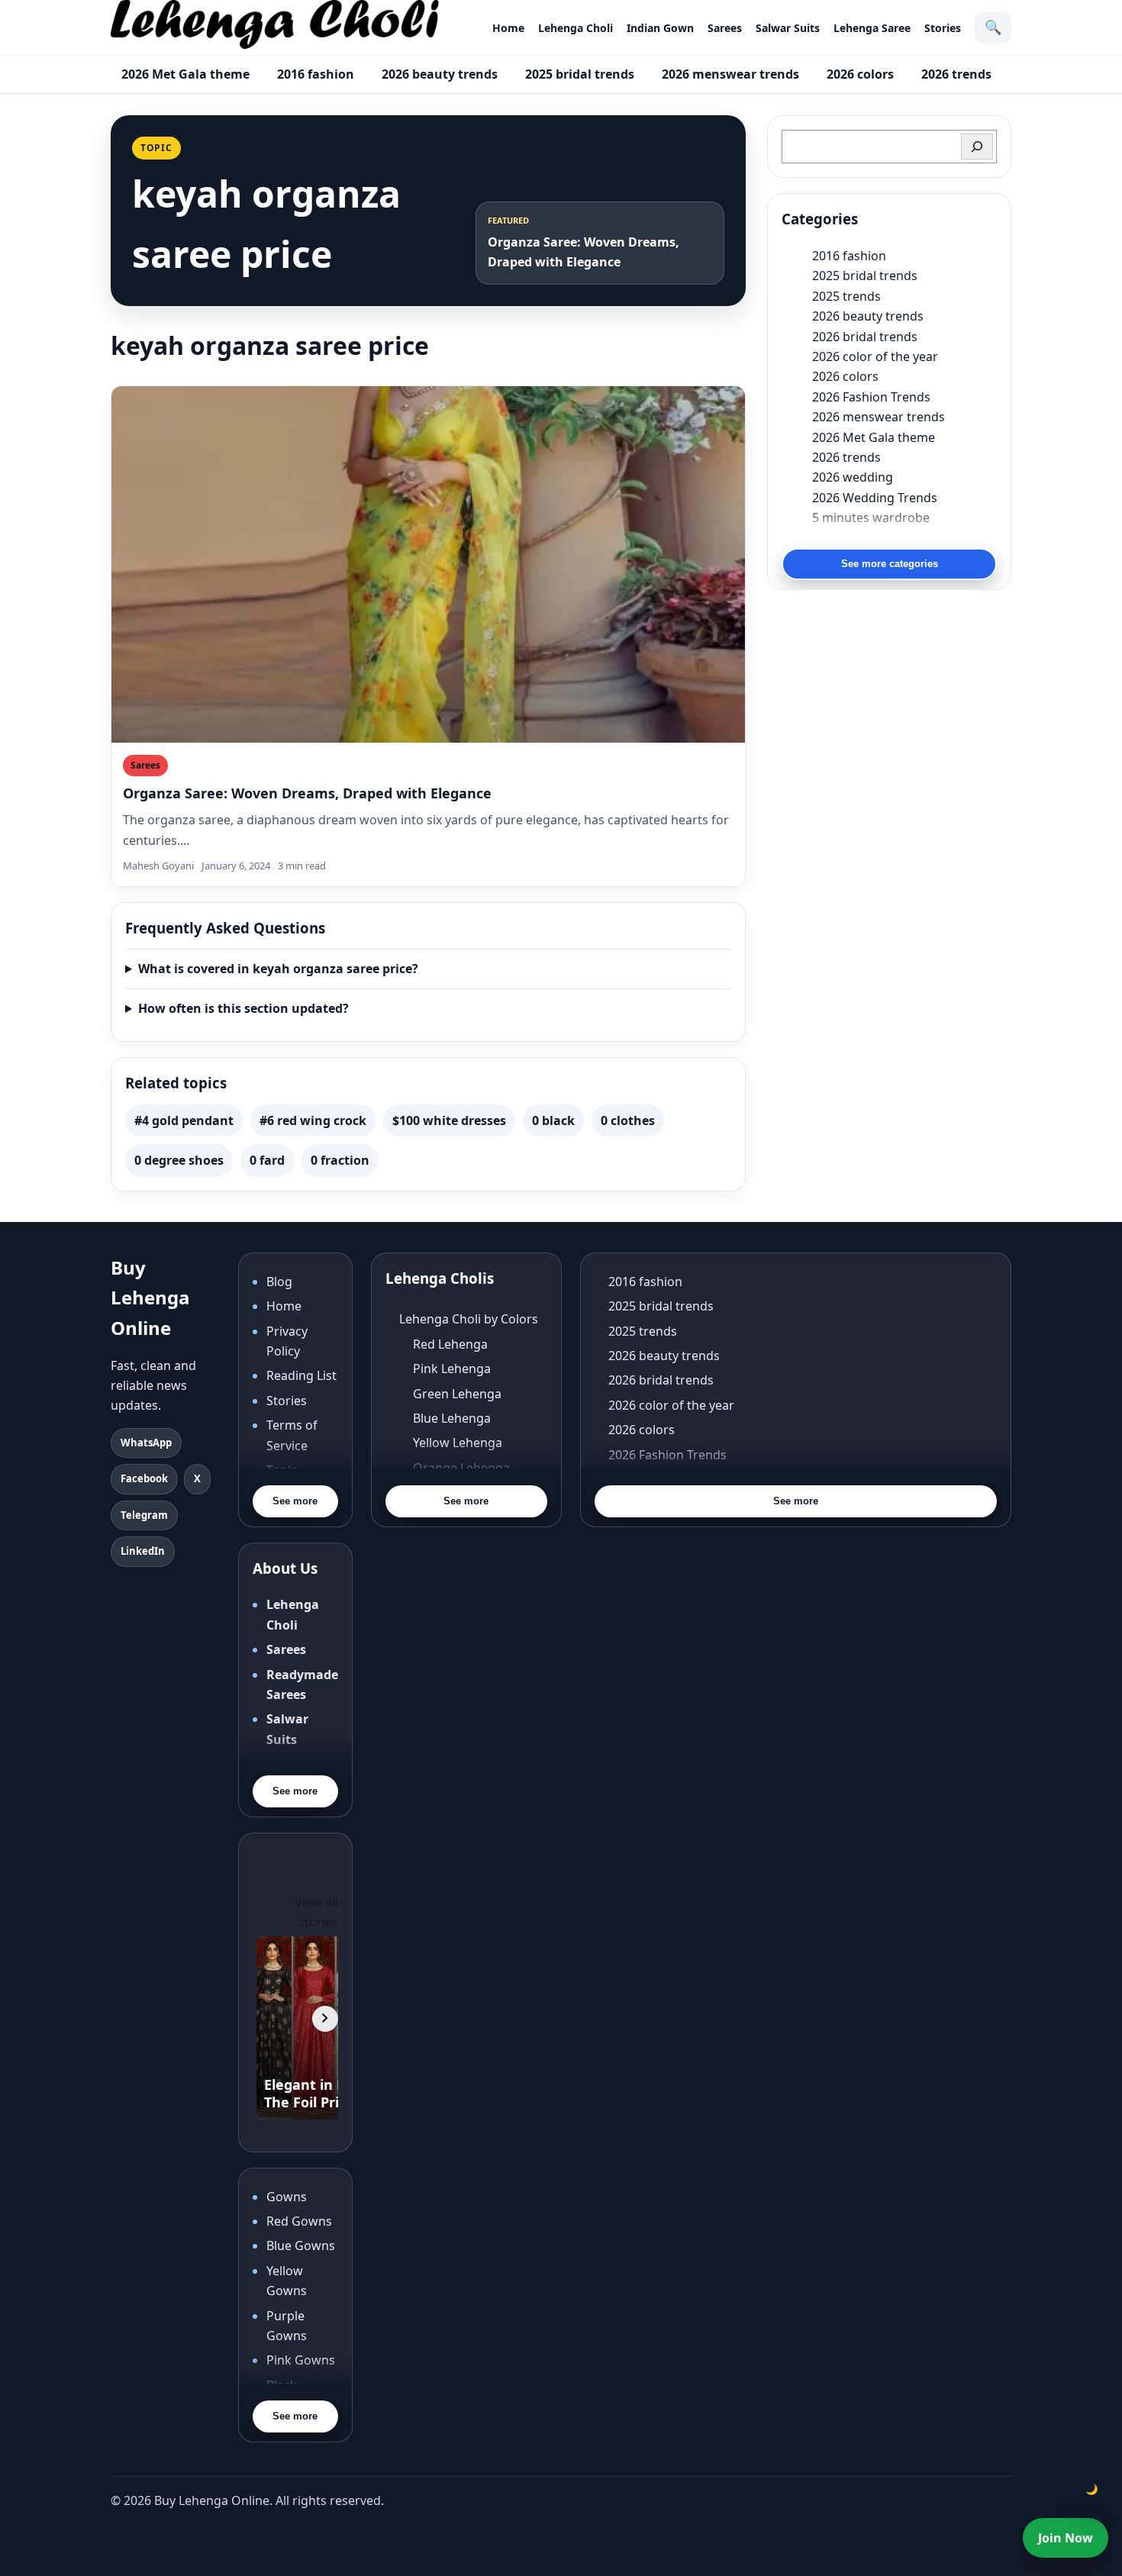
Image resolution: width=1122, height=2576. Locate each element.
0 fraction (340, 1160)
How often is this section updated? (243, 1008)
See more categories (890, 564)
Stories (943, 28)
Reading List (301, 1375)
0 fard (267, 1160)
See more (295, 1501)
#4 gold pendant (184, 1120)
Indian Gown (660, 28)
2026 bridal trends (865, 337)
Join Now (1066, 2538)
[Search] (977, 147)
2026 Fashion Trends (871, 397)
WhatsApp (146, 1443)
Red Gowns (299, 2221)
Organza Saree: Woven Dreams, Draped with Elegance (307, 793)
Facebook (144, 1478)
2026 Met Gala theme (185, 74)
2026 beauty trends (440, 74)
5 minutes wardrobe (871, 517)
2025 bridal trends (580, 74)
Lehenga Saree (872, 28)
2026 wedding (853, 477)
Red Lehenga (450, 1344)
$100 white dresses (449, 1120)
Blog (279, 1282)
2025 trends (846, 296)
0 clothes (628, 1120)
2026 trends (956, 74)
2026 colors (860, 74)
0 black (553, 1120)
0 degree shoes (179, 1160)
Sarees (725, 28)
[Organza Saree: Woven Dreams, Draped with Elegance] (428, 564)
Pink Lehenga (452, 1369)
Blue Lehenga (452, 1418)
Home (508, 28)
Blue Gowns (301, 2246)
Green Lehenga (457, 1394)
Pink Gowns (301, 2360)
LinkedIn (143, 1551)
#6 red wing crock (313, 1120)
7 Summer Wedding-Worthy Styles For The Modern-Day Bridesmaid (904, 537)
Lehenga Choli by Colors (469, 1319)
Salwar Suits (788, 28)
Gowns (287, 2197)
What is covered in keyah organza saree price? (278, 969)
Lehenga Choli (576, 28)
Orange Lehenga (461, 1468)
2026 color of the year (875, 356)
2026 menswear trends (730, 74)
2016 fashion (316, 74)
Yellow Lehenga (458, 1443)
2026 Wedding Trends (875, 498)
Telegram (144, 1515)
